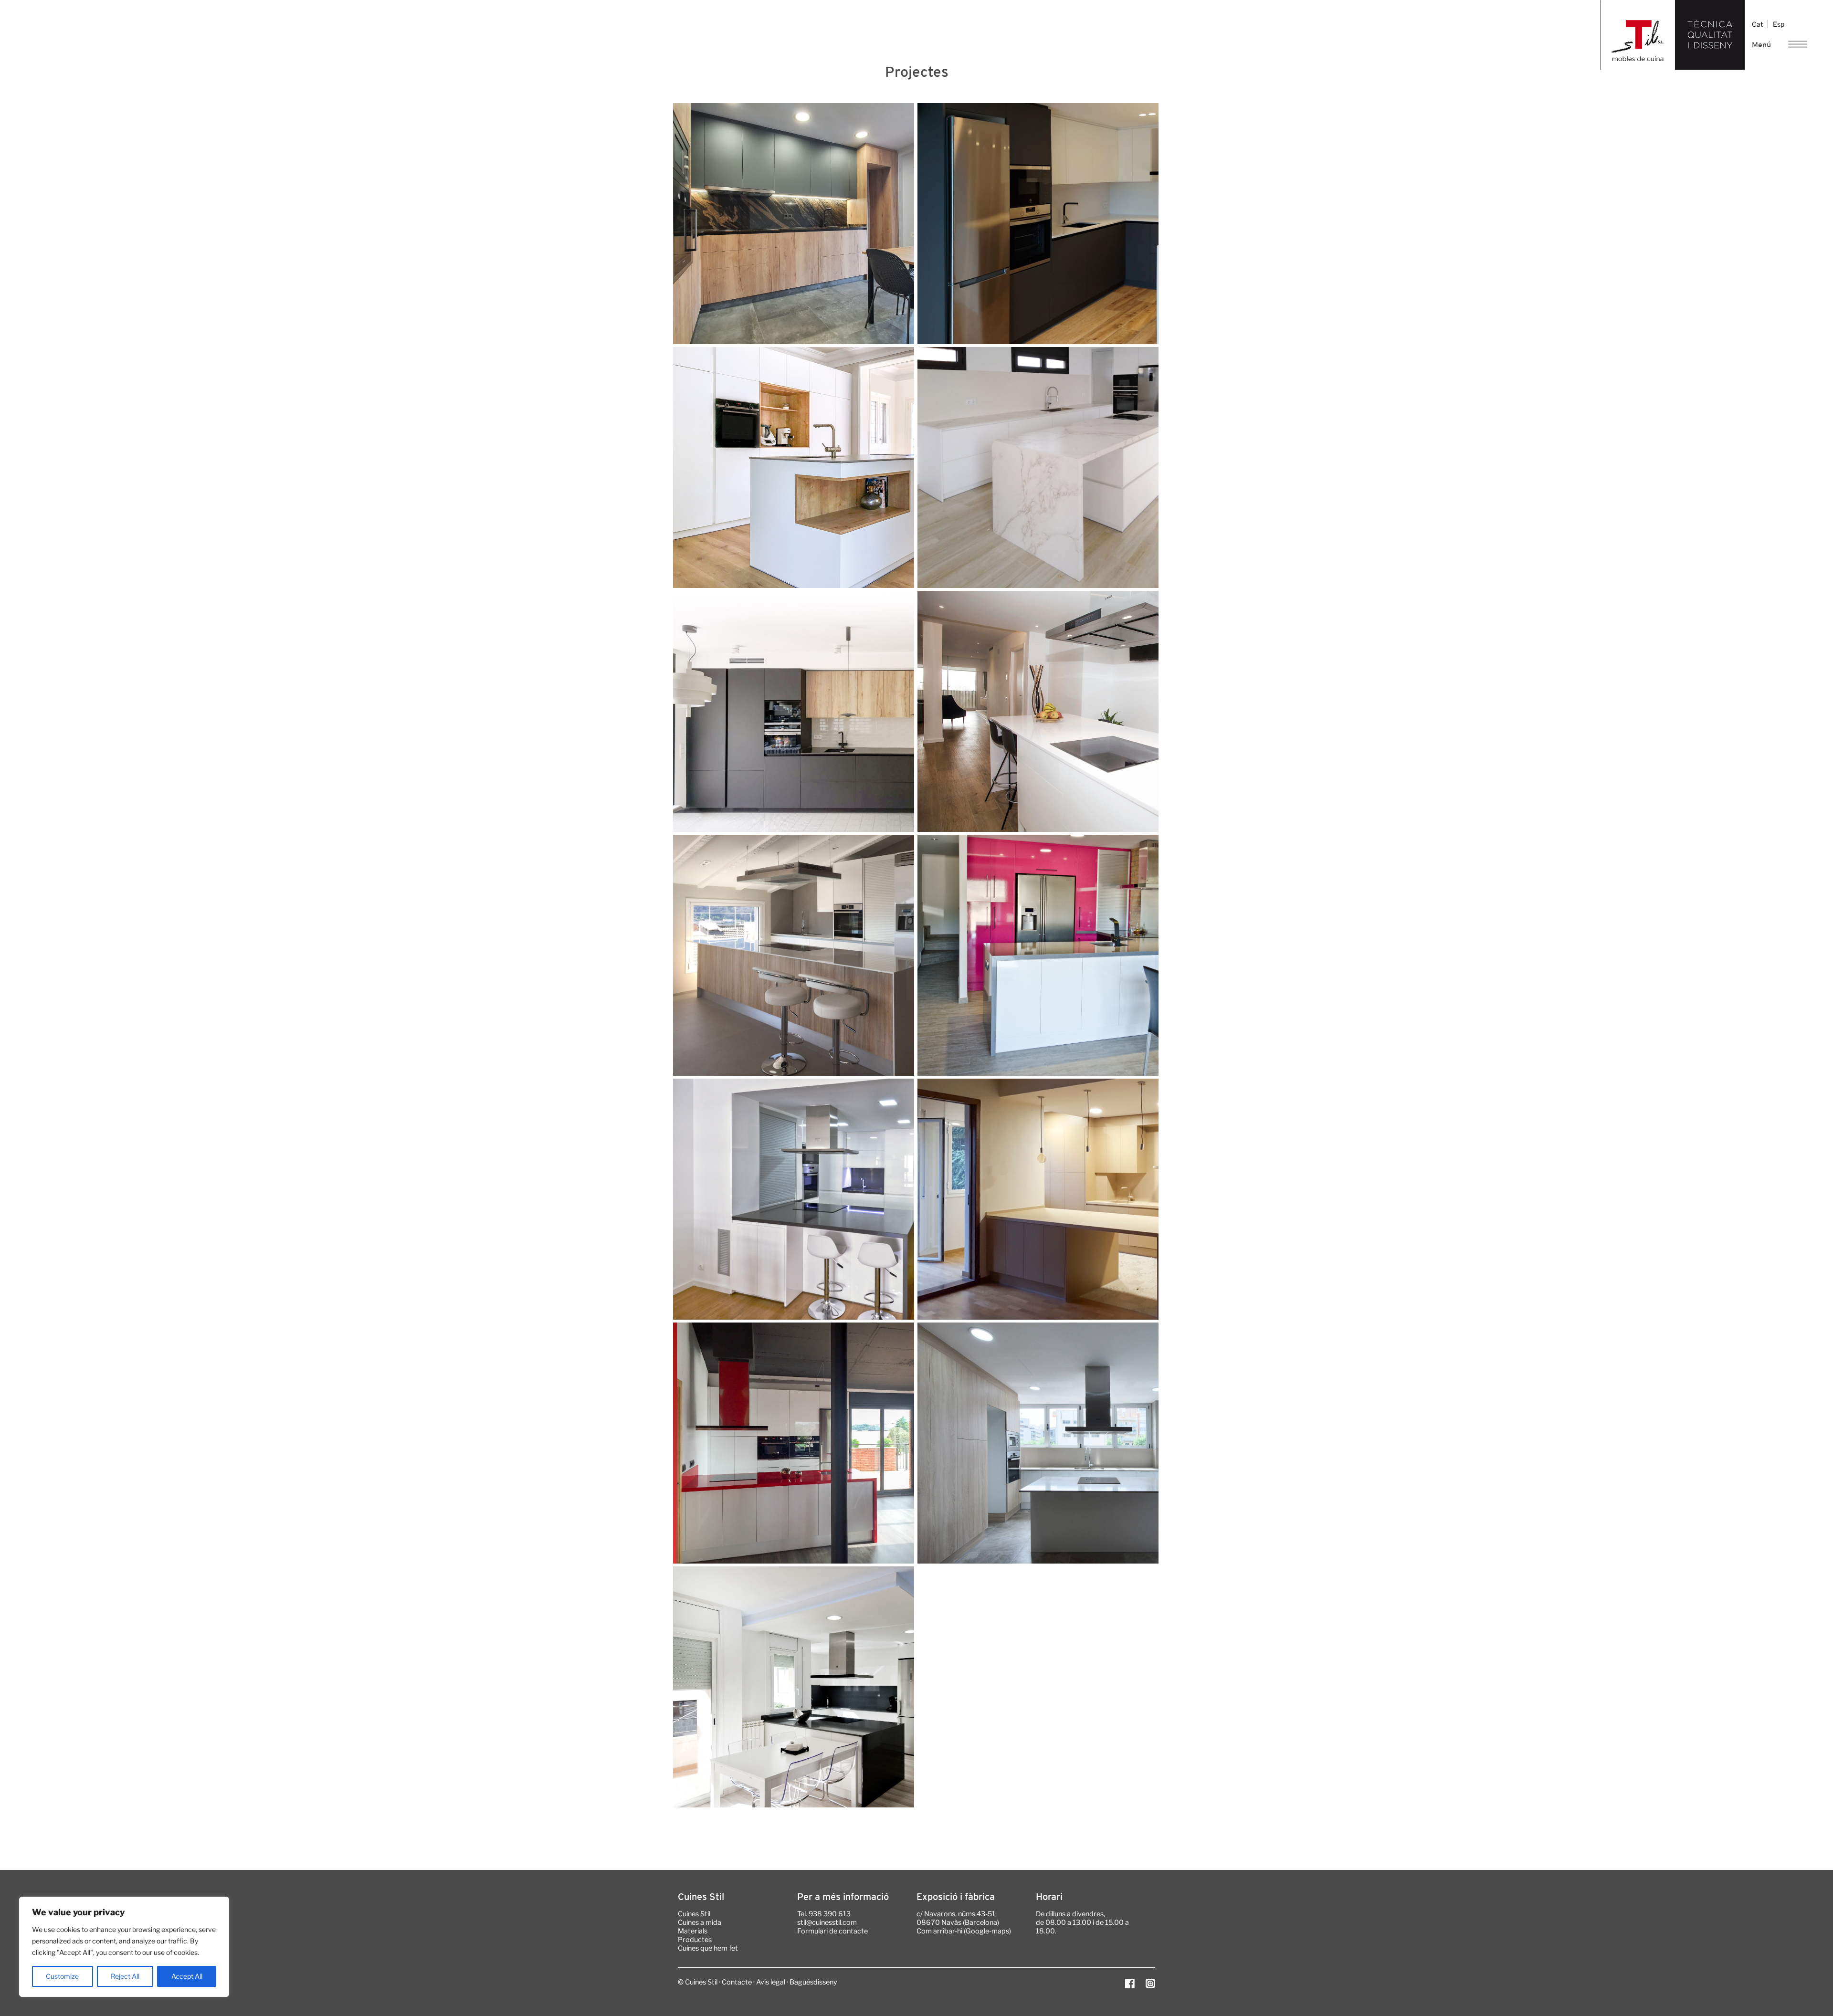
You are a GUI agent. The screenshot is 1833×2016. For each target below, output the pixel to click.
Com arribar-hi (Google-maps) (964, 1931)
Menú (1761, 44)
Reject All (125, 1976)
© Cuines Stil (698, 1982)
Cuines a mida (700, 1922)
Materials (693, 1931)
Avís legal (771, 1982)
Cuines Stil (694, 1914)
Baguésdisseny (813, 1982)
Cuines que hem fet (708, 1948)
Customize (62, 1976)
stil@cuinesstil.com (827, 1922)
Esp (1779, 24)
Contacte (737, 1982)
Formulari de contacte (832, 1931)
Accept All (187, 1976)
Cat (1757, 24)
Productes (695, 1940)
